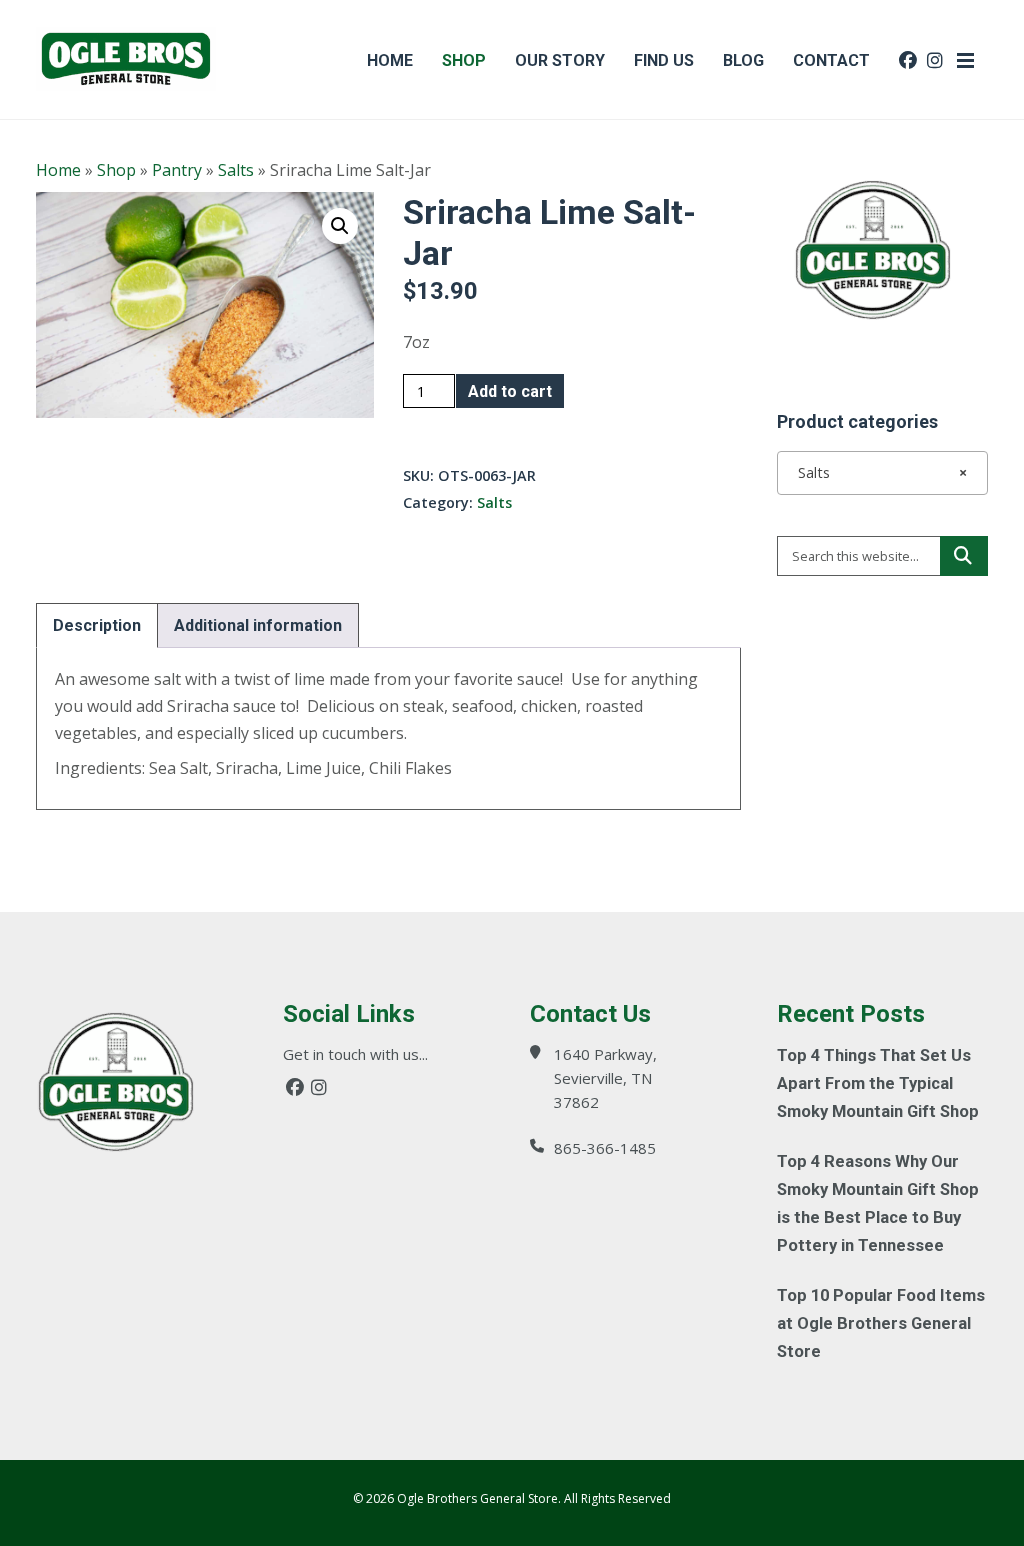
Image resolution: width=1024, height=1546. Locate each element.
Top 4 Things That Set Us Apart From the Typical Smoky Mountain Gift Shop (878, 1083)
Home (58, 170)
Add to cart (510, 391)
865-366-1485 (605, 1148)
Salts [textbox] (876, 472)
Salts (236, 170)
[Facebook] (295, 1087)
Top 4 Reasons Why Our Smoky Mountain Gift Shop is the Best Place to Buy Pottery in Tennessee (878, 1203)
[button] (340, 226)
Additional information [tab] (258, 625)
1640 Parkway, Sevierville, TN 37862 (605, 1078)
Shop (116, 170)
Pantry (177, 170)
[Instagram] (319, 1087)
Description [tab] (97, 625)
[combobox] (882, 473)
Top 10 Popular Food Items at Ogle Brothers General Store (881, 1323)
